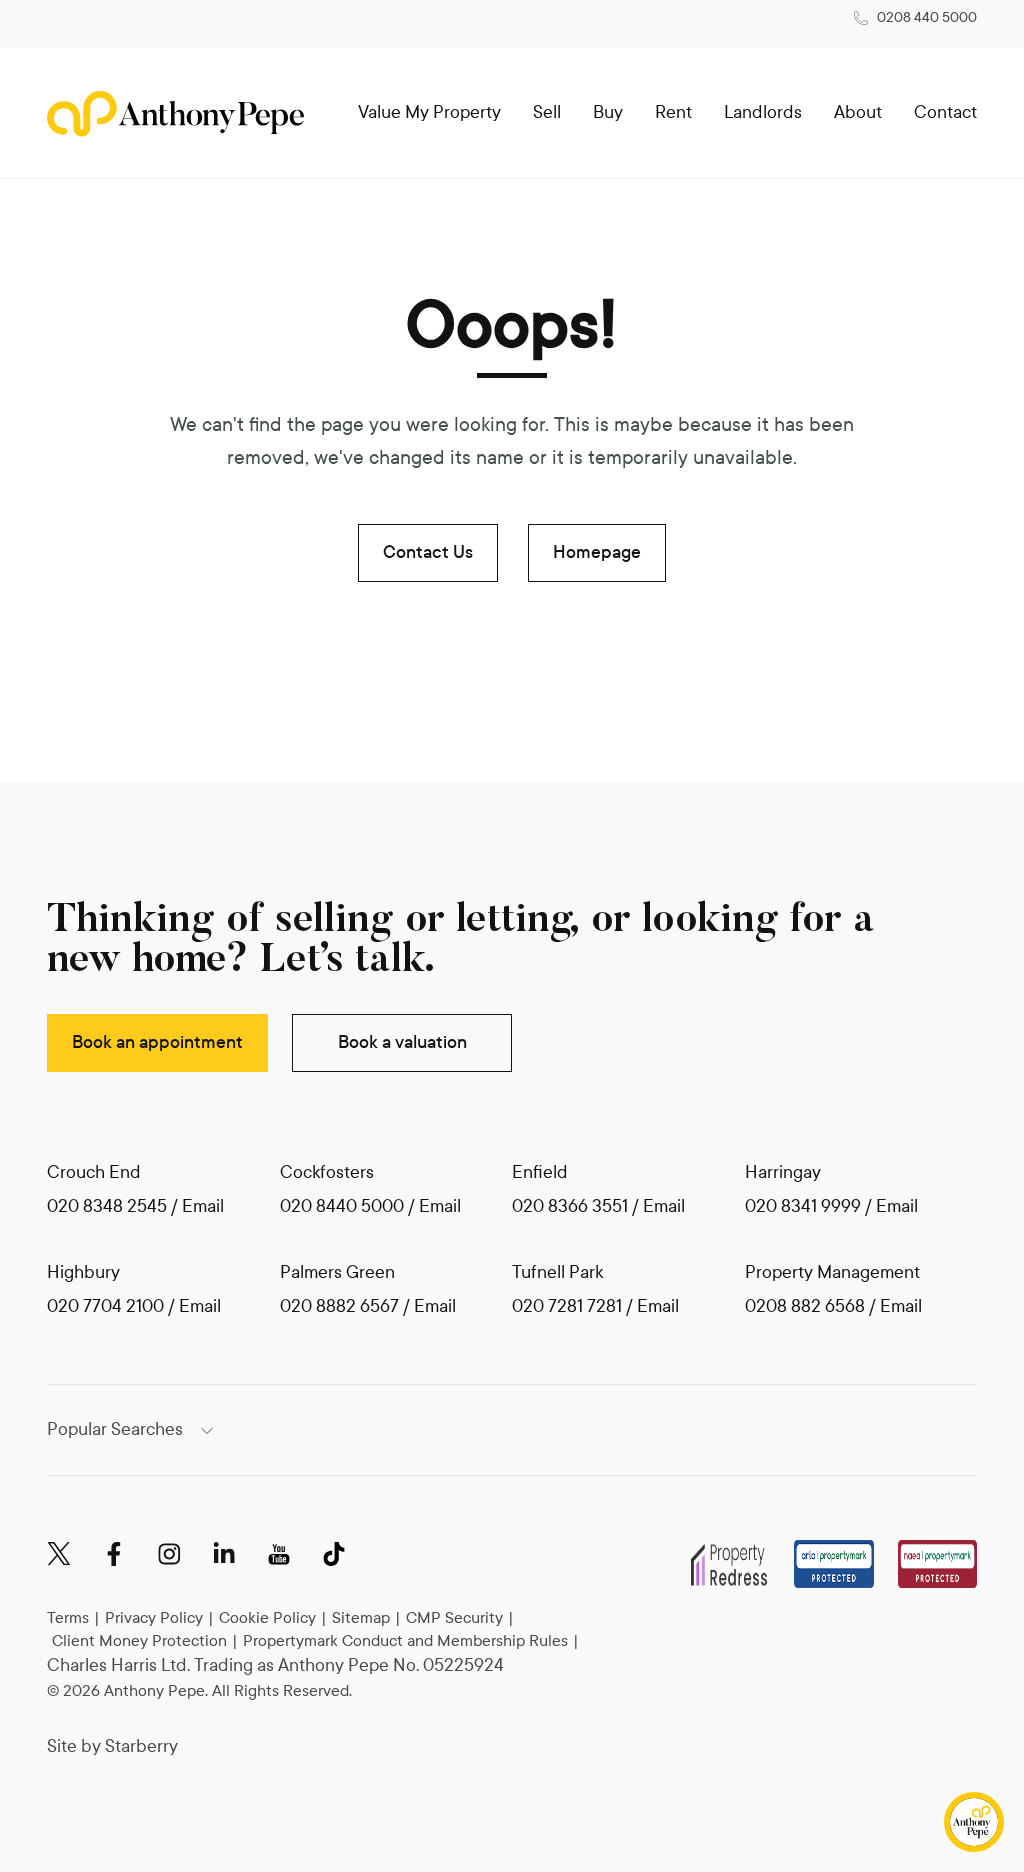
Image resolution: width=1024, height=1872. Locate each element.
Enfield (540, 1172)
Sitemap (361, 1617)
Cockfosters (327, 1172)
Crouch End (94, 1172)
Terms (68, 1617)
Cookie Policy (267, 1617)
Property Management (832, 1272)
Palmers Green (337, 1272)
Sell (547, 112)
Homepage (597, 552)
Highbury (83, 1272)
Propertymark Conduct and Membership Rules (405, 1640)
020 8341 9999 (803, 1206)
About (858, 112)
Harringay (783, 1172)
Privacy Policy (154, 1617)
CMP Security (454, 1617)
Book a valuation (402, 1042)
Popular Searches (115, 1429)
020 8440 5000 (342, 1206)
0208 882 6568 (807, 1306)
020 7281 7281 (567, 1306)
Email (203, 1206)
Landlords (763, 112)
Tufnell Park (557, 1272)
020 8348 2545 (107, 1206)
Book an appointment (157, 1042)
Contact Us (428, 552)
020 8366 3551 (570, 1206)
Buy (608, 112)
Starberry (141, 1746)
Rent (673, 112)
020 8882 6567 (339, 1306)
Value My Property (429, 112)
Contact (945, 112)
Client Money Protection (139, 1640)
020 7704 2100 (105, 1306)
